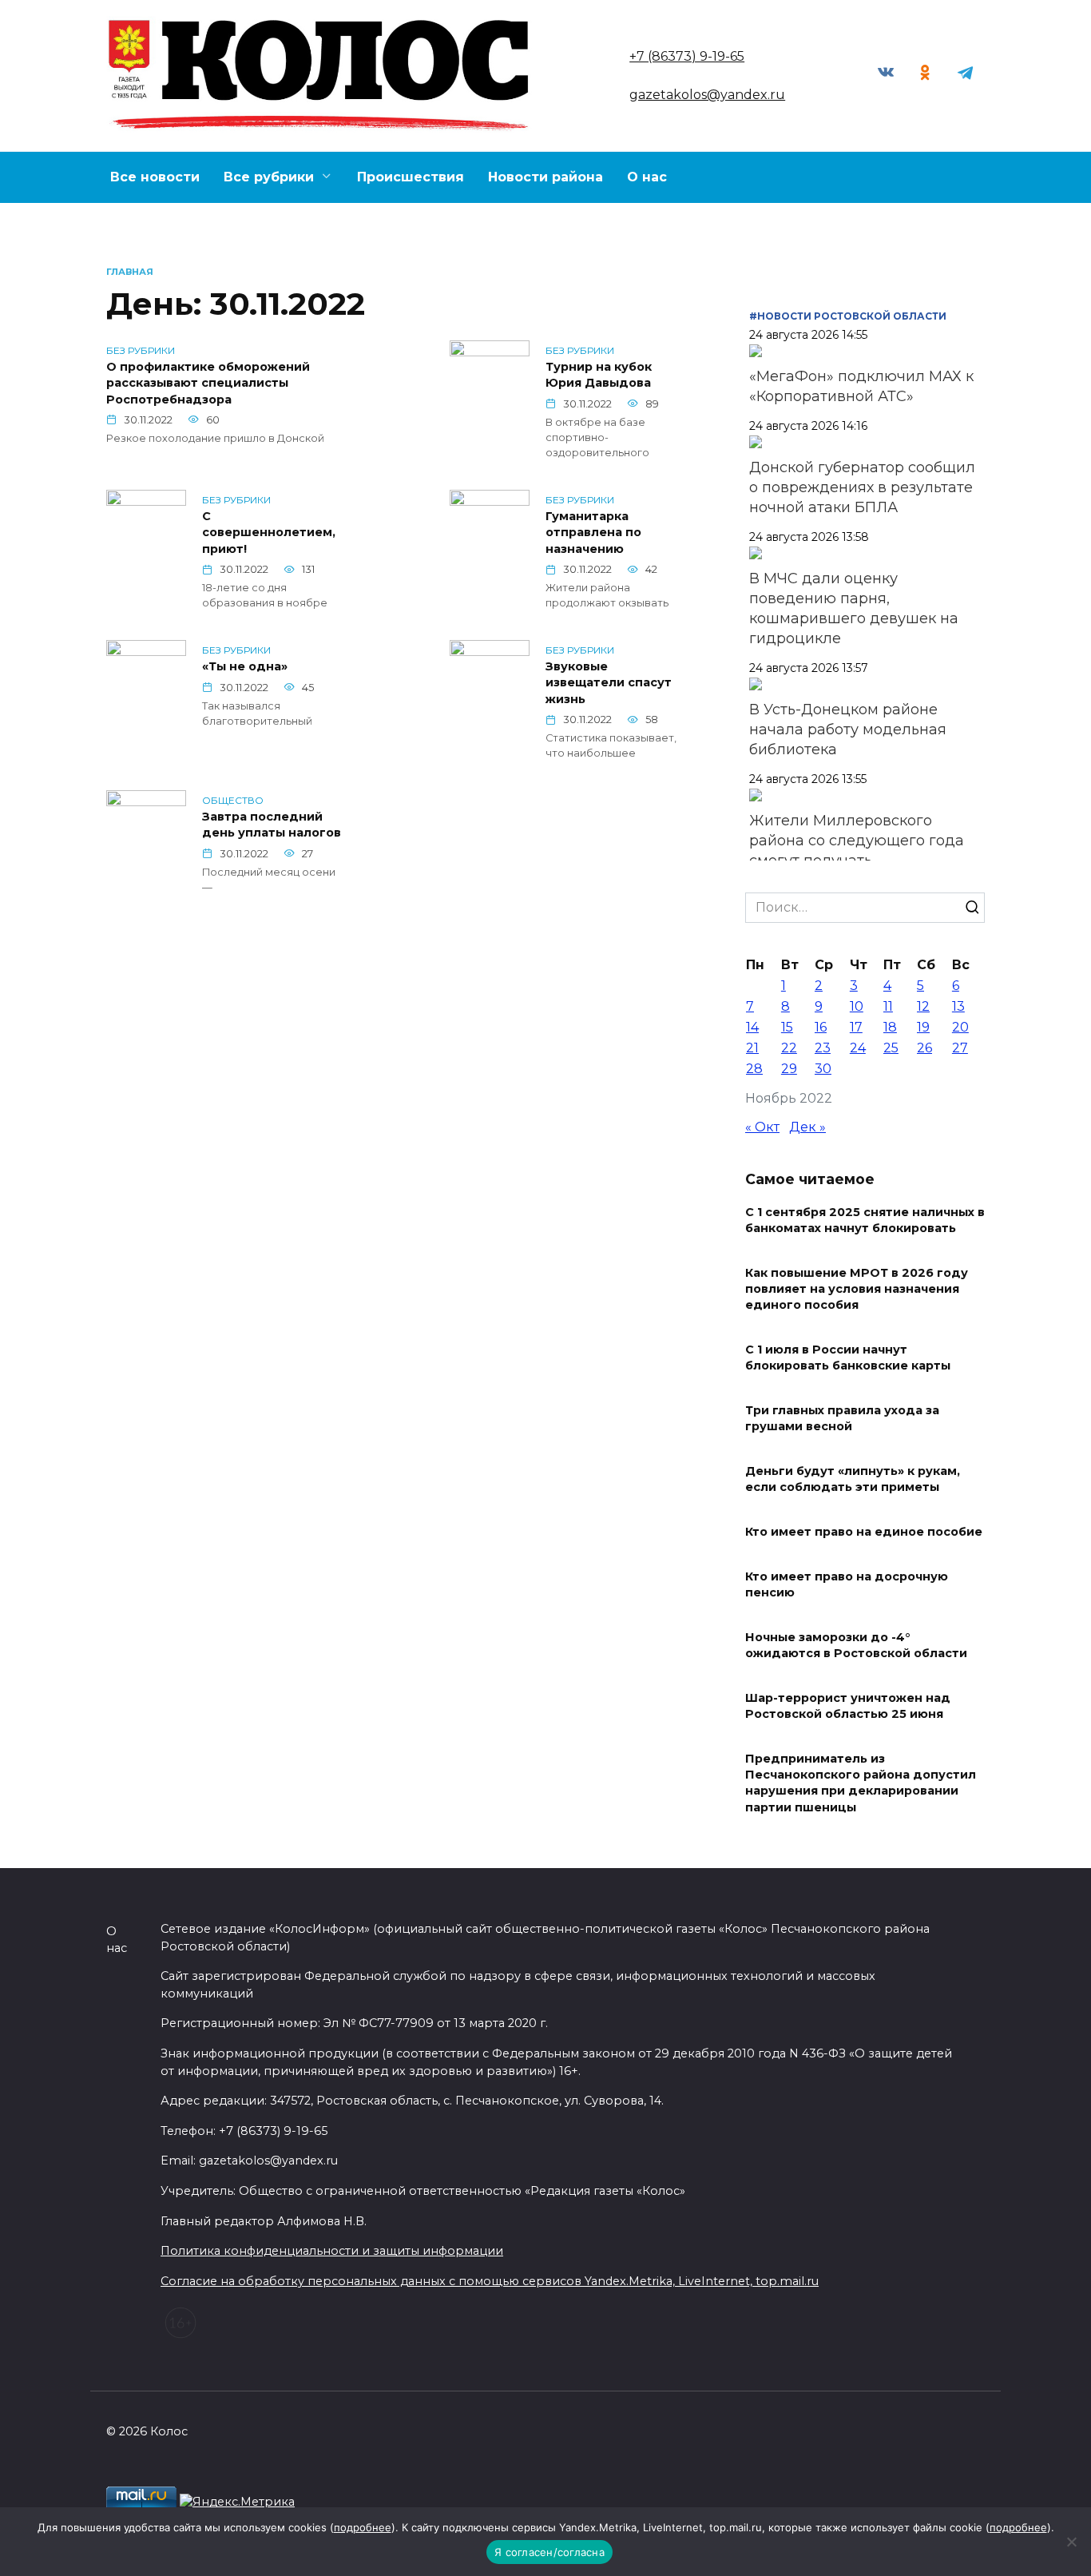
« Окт (762, 1127)
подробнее (363, 2527)
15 (787, 1027)
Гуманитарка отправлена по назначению (593, 533)
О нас (647, 177)
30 (823, 1069)
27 (960, 1048)
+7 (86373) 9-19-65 (687, 56)
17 (856, 1027)
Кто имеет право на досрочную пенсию (847, 1584)
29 (789, 1069)
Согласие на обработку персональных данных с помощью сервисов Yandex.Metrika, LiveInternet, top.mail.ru (490, 2281)
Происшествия (411, 177)
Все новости (155, 177)
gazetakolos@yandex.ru (707, 95)
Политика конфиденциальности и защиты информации (332, 2251)
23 (823, 1048)
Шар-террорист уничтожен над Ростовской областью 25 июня (848, 1706)
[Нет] (1071, 2542)
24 (858, 1048)
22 (789, 1048)
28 (754, 1069)
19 (923, 1027)
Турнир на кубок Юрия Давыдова (599, 376)
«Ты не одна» (245, 667)
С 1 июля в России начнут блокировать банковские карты (848, 1358)
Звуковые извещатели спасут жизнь (609, 683)
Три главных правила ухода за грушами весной (842, 1418)
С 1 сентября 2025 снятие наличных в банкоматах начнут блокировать (865, 1220)
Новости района (545, 177)
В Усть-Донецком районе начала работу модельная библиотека (848, 729)
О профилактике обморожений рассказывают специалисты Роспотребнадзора (208, 384)
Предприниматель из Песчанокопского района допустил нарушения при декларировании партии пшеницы (861, 1783)
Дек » (807, 1127)
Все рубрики (269, 177)
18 (890, 1027)
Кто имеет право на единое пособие (864, 1532)
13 (958, 1006)
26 (924, 1048)
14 (752, 1027)
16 (821, 1027)
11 (888, 1006)
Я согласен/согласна (549, 2552)
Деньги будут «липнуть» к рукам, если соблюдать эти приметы (853, 1479)
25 (891, 1048)
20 (960, 1027)
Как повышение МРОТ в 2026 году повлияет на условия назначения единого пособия (857, 1289)
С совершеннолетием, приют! (269, 533)
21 (752, 1048)
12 (923, 1006)
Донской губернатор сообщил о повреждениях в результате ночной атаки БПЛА (862, 487)
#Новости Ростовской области (848, 316)
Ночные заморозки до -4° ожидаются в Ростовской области (856, 1645)
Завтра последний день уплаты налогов (272, 825)
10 (857, 1006)
